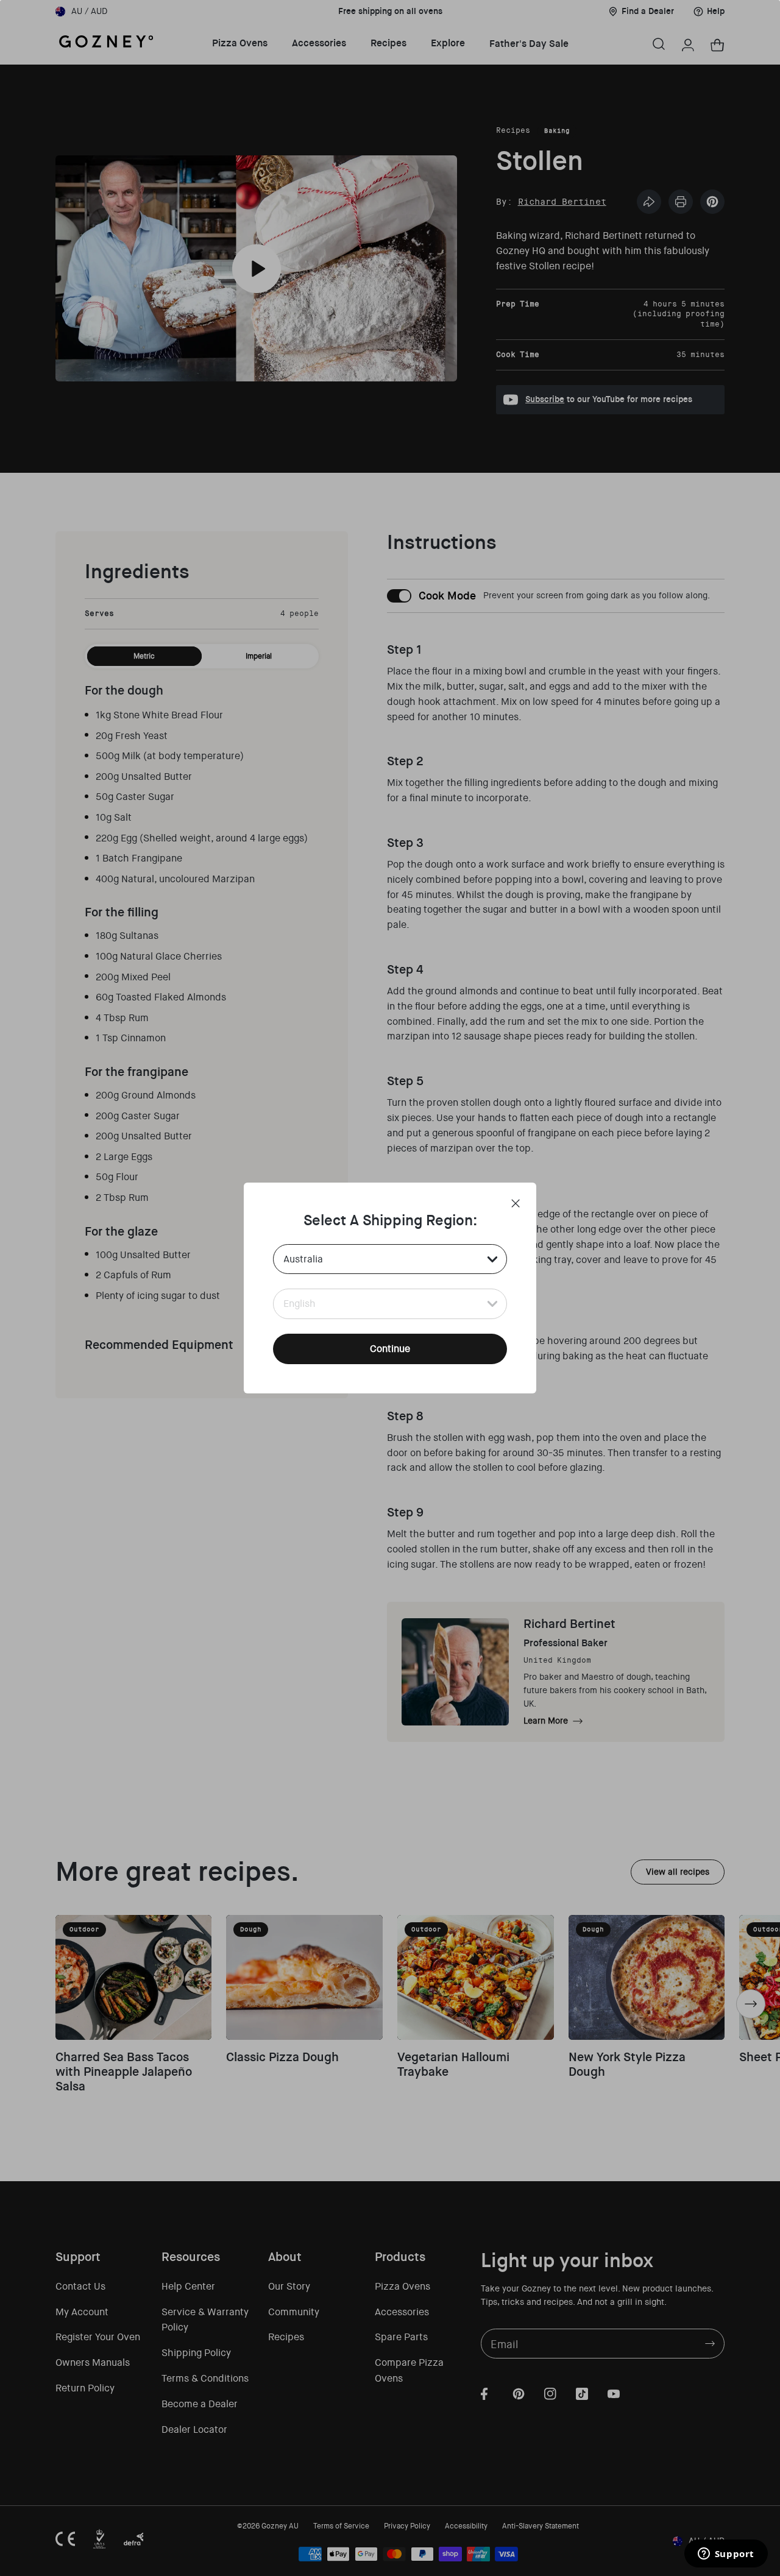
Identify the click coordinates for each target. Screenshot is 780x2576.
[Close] (516, 1203)
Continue (390, 1349)
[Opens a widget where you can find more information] (726, 2555)
